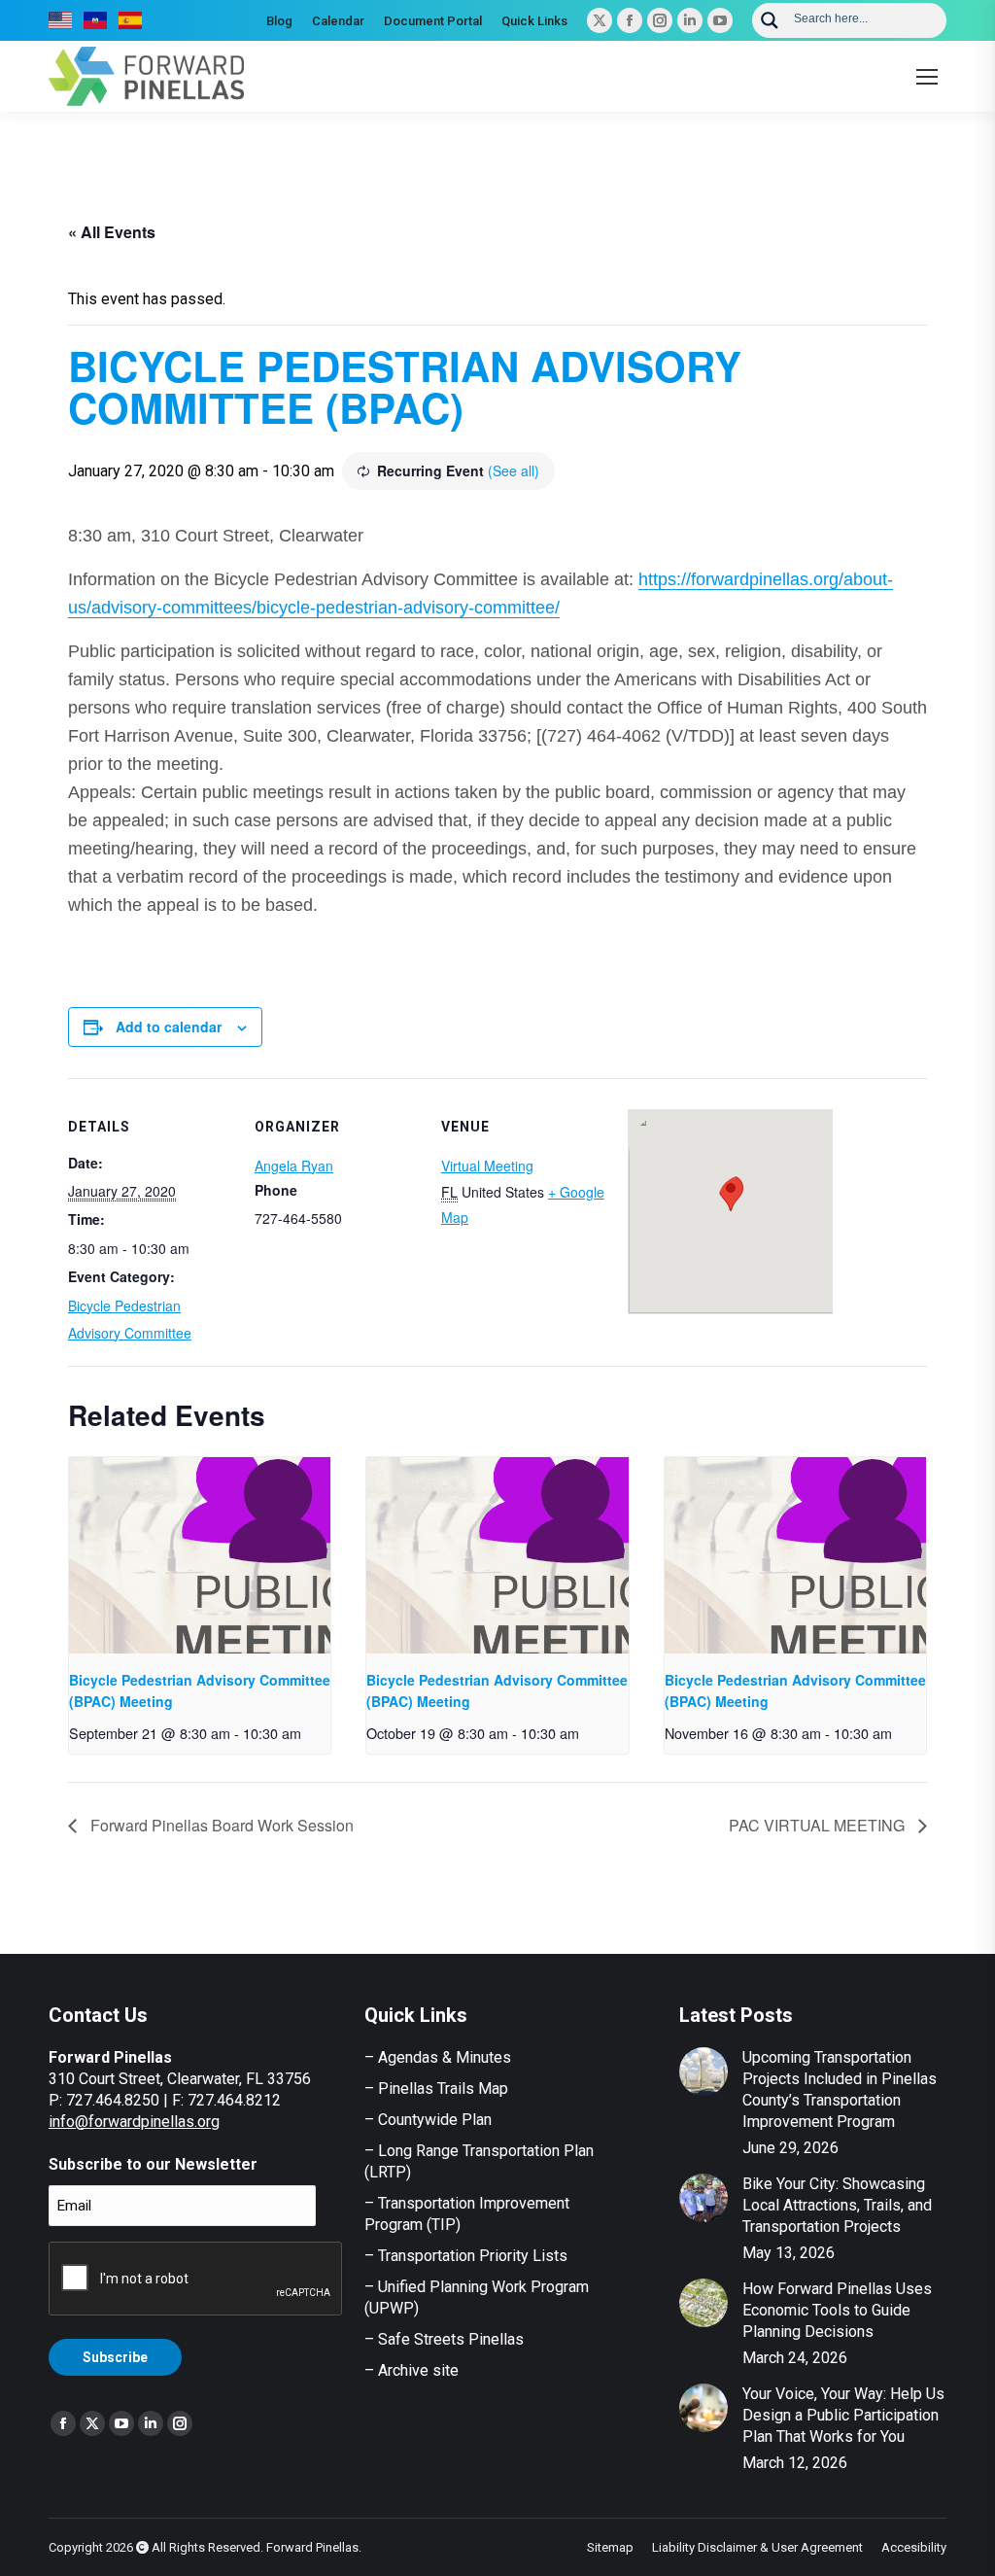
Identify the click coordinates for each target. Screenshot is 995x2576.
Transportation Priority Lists (473, 2256)
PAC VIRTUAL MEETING (819, 1825)
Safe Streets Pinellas (449, 2339)
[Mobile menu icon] (927, 77)
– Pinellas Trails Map (436, 2089)
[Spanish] (131, 20)
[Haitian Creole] (96, 20)
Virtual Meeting (487, 1166)
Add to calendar (169, 1027)
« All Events (112, 232)
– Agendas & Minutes (438, 2057)
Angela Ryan (294, 1166)
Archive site (418, 2370)
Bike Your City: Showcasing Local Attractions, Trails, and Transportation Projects (837, 2205)
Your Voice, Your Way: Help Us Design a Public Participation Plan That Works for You (843, 2415)
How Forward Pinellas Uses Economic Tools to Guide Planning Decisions (837, 2310)
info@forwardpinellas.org (134, 2122)
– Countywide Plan (428, 2120)
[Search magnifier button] (770, 20)
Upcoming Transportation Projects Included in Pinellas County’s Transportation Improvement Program (840, 2089)
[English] (61, 20)
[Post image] (703, 2071)
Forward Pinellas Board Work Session (220, 1825)
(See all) (514, 470)
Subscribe (115, 2357)
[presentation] (200, 1555)
